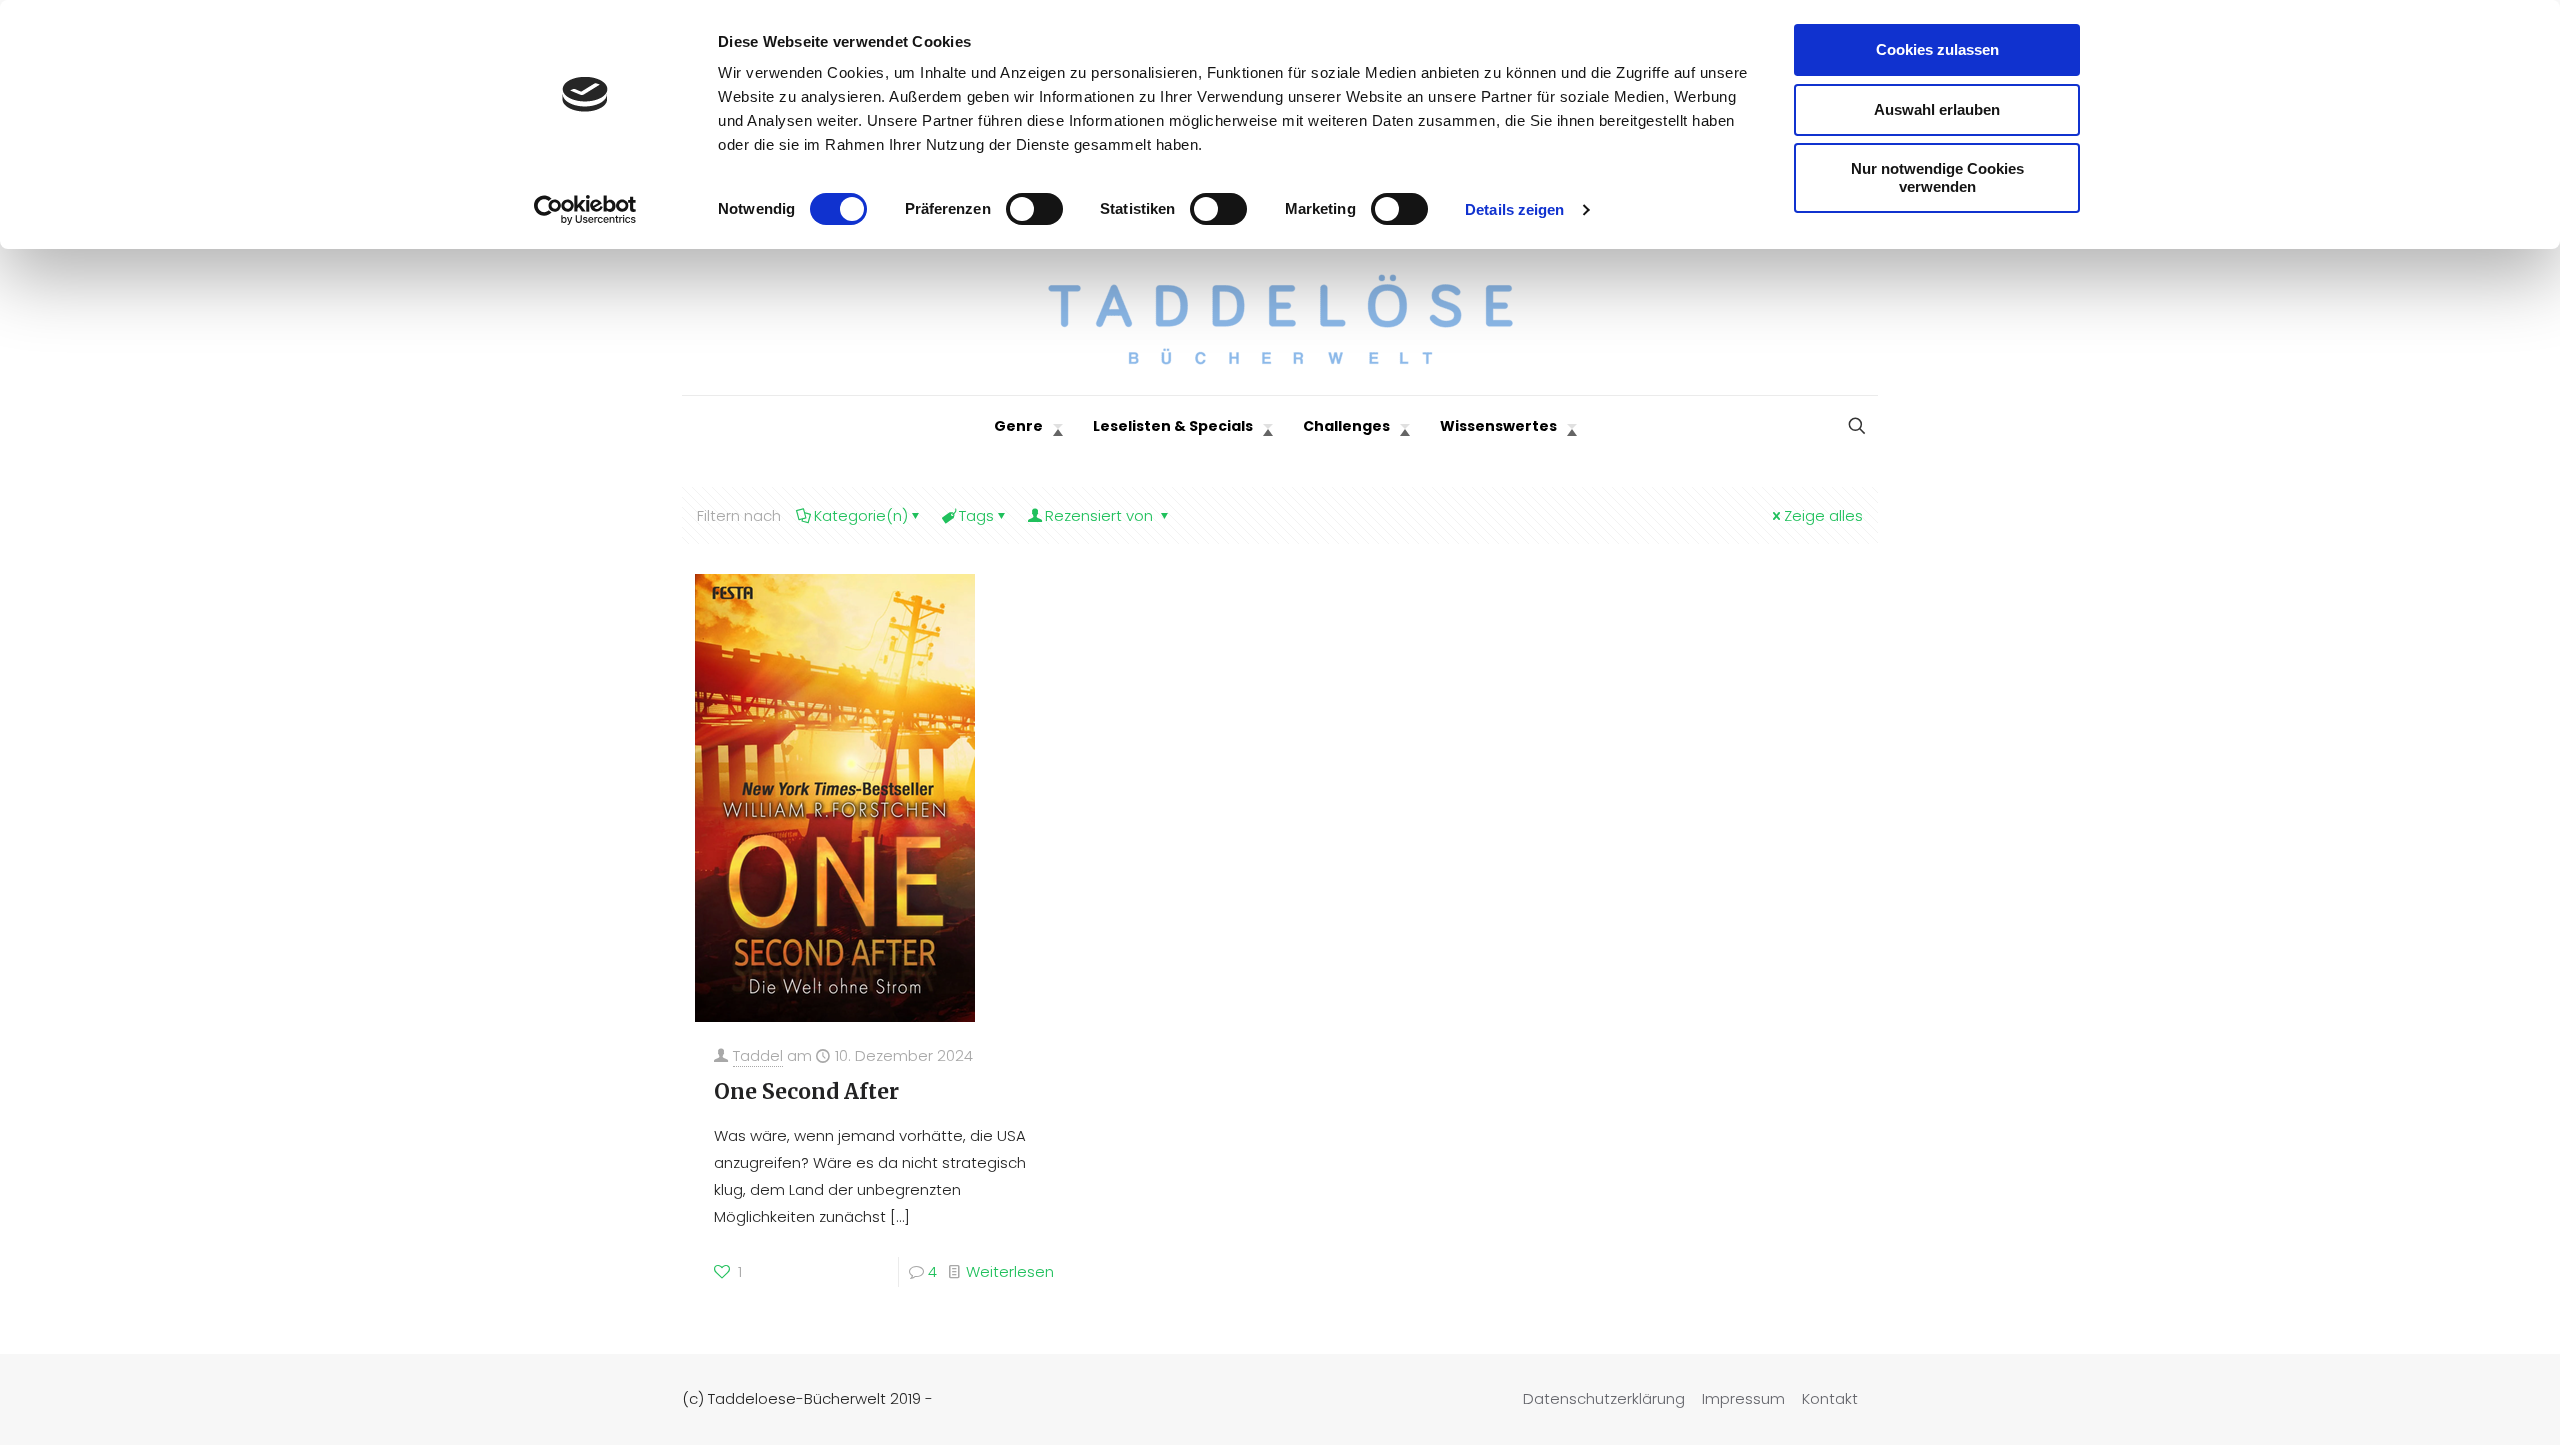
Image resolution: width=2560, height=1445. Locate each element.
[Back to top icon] (2464, 1404)
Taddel (758, 1055)
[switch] (1034, 209)
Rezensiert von (1101, 515)
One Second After (806, 1091)
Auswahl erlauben (1937, 109)
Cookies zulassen (1937, 49)
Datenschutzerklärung (1604, 1398)
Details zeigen (1514, 209)
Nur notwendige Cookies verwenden (1937, 177)
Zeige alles (1823, 515)
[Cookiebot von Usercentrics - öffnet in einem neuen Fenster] (585, 210)
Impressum (1743, 1398)
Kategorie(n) (861, 515)
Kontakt (1830, 1398)
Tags (976, 515)
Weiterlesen (1010, 1271)
